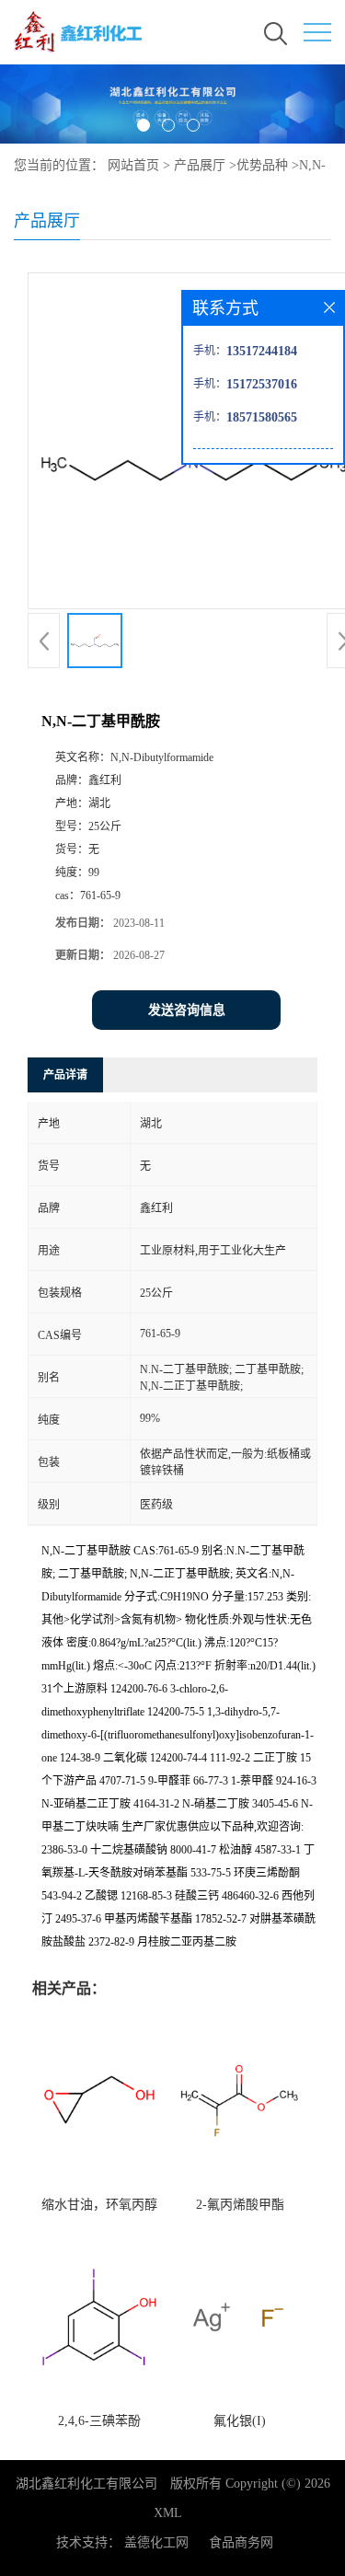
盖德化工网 (156, 2542)
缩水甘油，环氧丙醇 (99, 2205)
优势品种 (262, 165)
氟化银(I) (240, 2421)
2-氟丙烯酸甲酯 (240, 2205)
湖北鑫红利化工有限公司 (86, 2484)
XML (168, 2513)
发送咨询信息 (187, 1010)
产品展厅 (200, 165)
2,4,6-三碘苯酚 (99, 2421)
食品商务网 (241, 2542)
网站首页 (133, 165)
